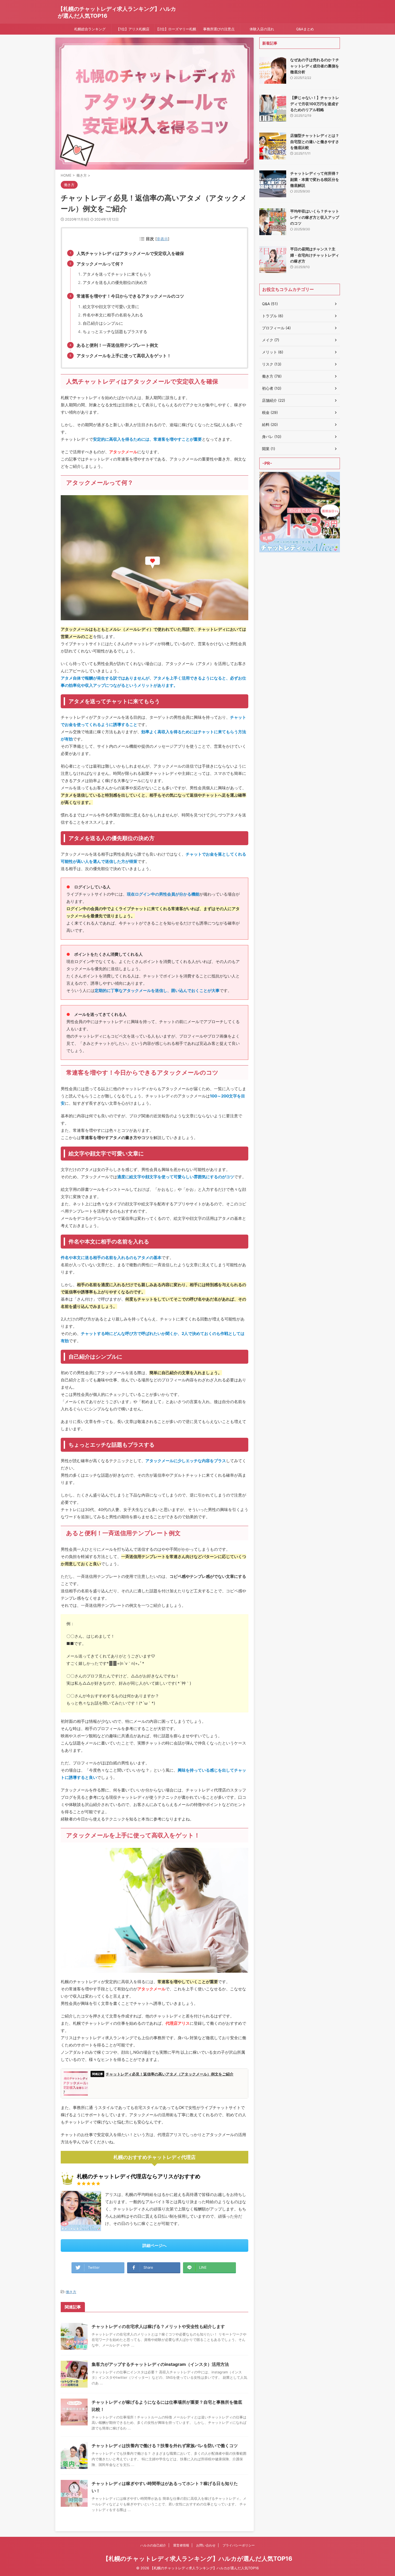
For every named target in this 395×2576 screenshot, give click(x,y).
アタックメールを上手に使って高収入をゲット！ (124, 356)
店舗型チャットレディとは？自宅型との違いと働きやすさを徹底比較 (315, 141)
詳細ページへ (155, 2245)
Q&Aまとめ (305, 29)
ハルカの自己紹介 (153, 2545)
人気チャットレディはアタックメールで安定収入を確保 (130, 253)
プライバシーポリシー (239, 2545)
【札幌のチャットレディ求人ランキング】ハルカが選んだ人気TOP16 (198, 2559)
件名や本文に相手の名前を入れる (113, 315)
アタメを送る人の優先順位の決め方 (115, 282)
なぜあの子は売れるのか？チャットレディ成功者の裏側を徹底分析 (315, 66)
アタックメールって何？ (100, 264)
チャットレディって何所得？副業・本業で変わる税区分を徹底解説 (315, 179)
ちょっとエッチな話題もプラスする (115, 332)
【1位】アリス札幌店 (133, 29)
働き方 (71, 2292)
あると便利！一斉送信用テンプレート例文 (117, 345)
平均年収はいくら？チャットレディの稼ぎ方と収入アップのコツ (315, 217)
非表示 (162, 239)
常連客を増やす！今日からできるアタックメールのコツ (130, 296)
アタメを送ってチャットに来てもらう (117, 274)
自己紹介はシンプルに (103, 323)
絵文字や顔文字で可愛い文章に (111, 307)
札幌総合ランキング (90, 29)
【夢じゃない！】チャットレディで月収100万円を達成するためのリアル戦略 (315, 104)
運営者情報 (181, 2545)
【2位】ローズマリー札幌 (176, 29)
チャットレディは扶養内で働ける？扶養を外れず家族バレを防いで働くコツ (165, 2446)
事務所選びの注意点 (219, 29)
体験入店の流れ (262, 29)
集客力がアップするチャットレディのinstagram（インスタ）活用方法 (160, 2364)
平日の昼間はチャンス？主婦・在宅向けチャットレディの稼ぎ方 (315, 255)
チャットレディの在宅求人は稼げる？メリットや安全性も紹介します (158, 2326)
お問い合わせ (206, 2545)
